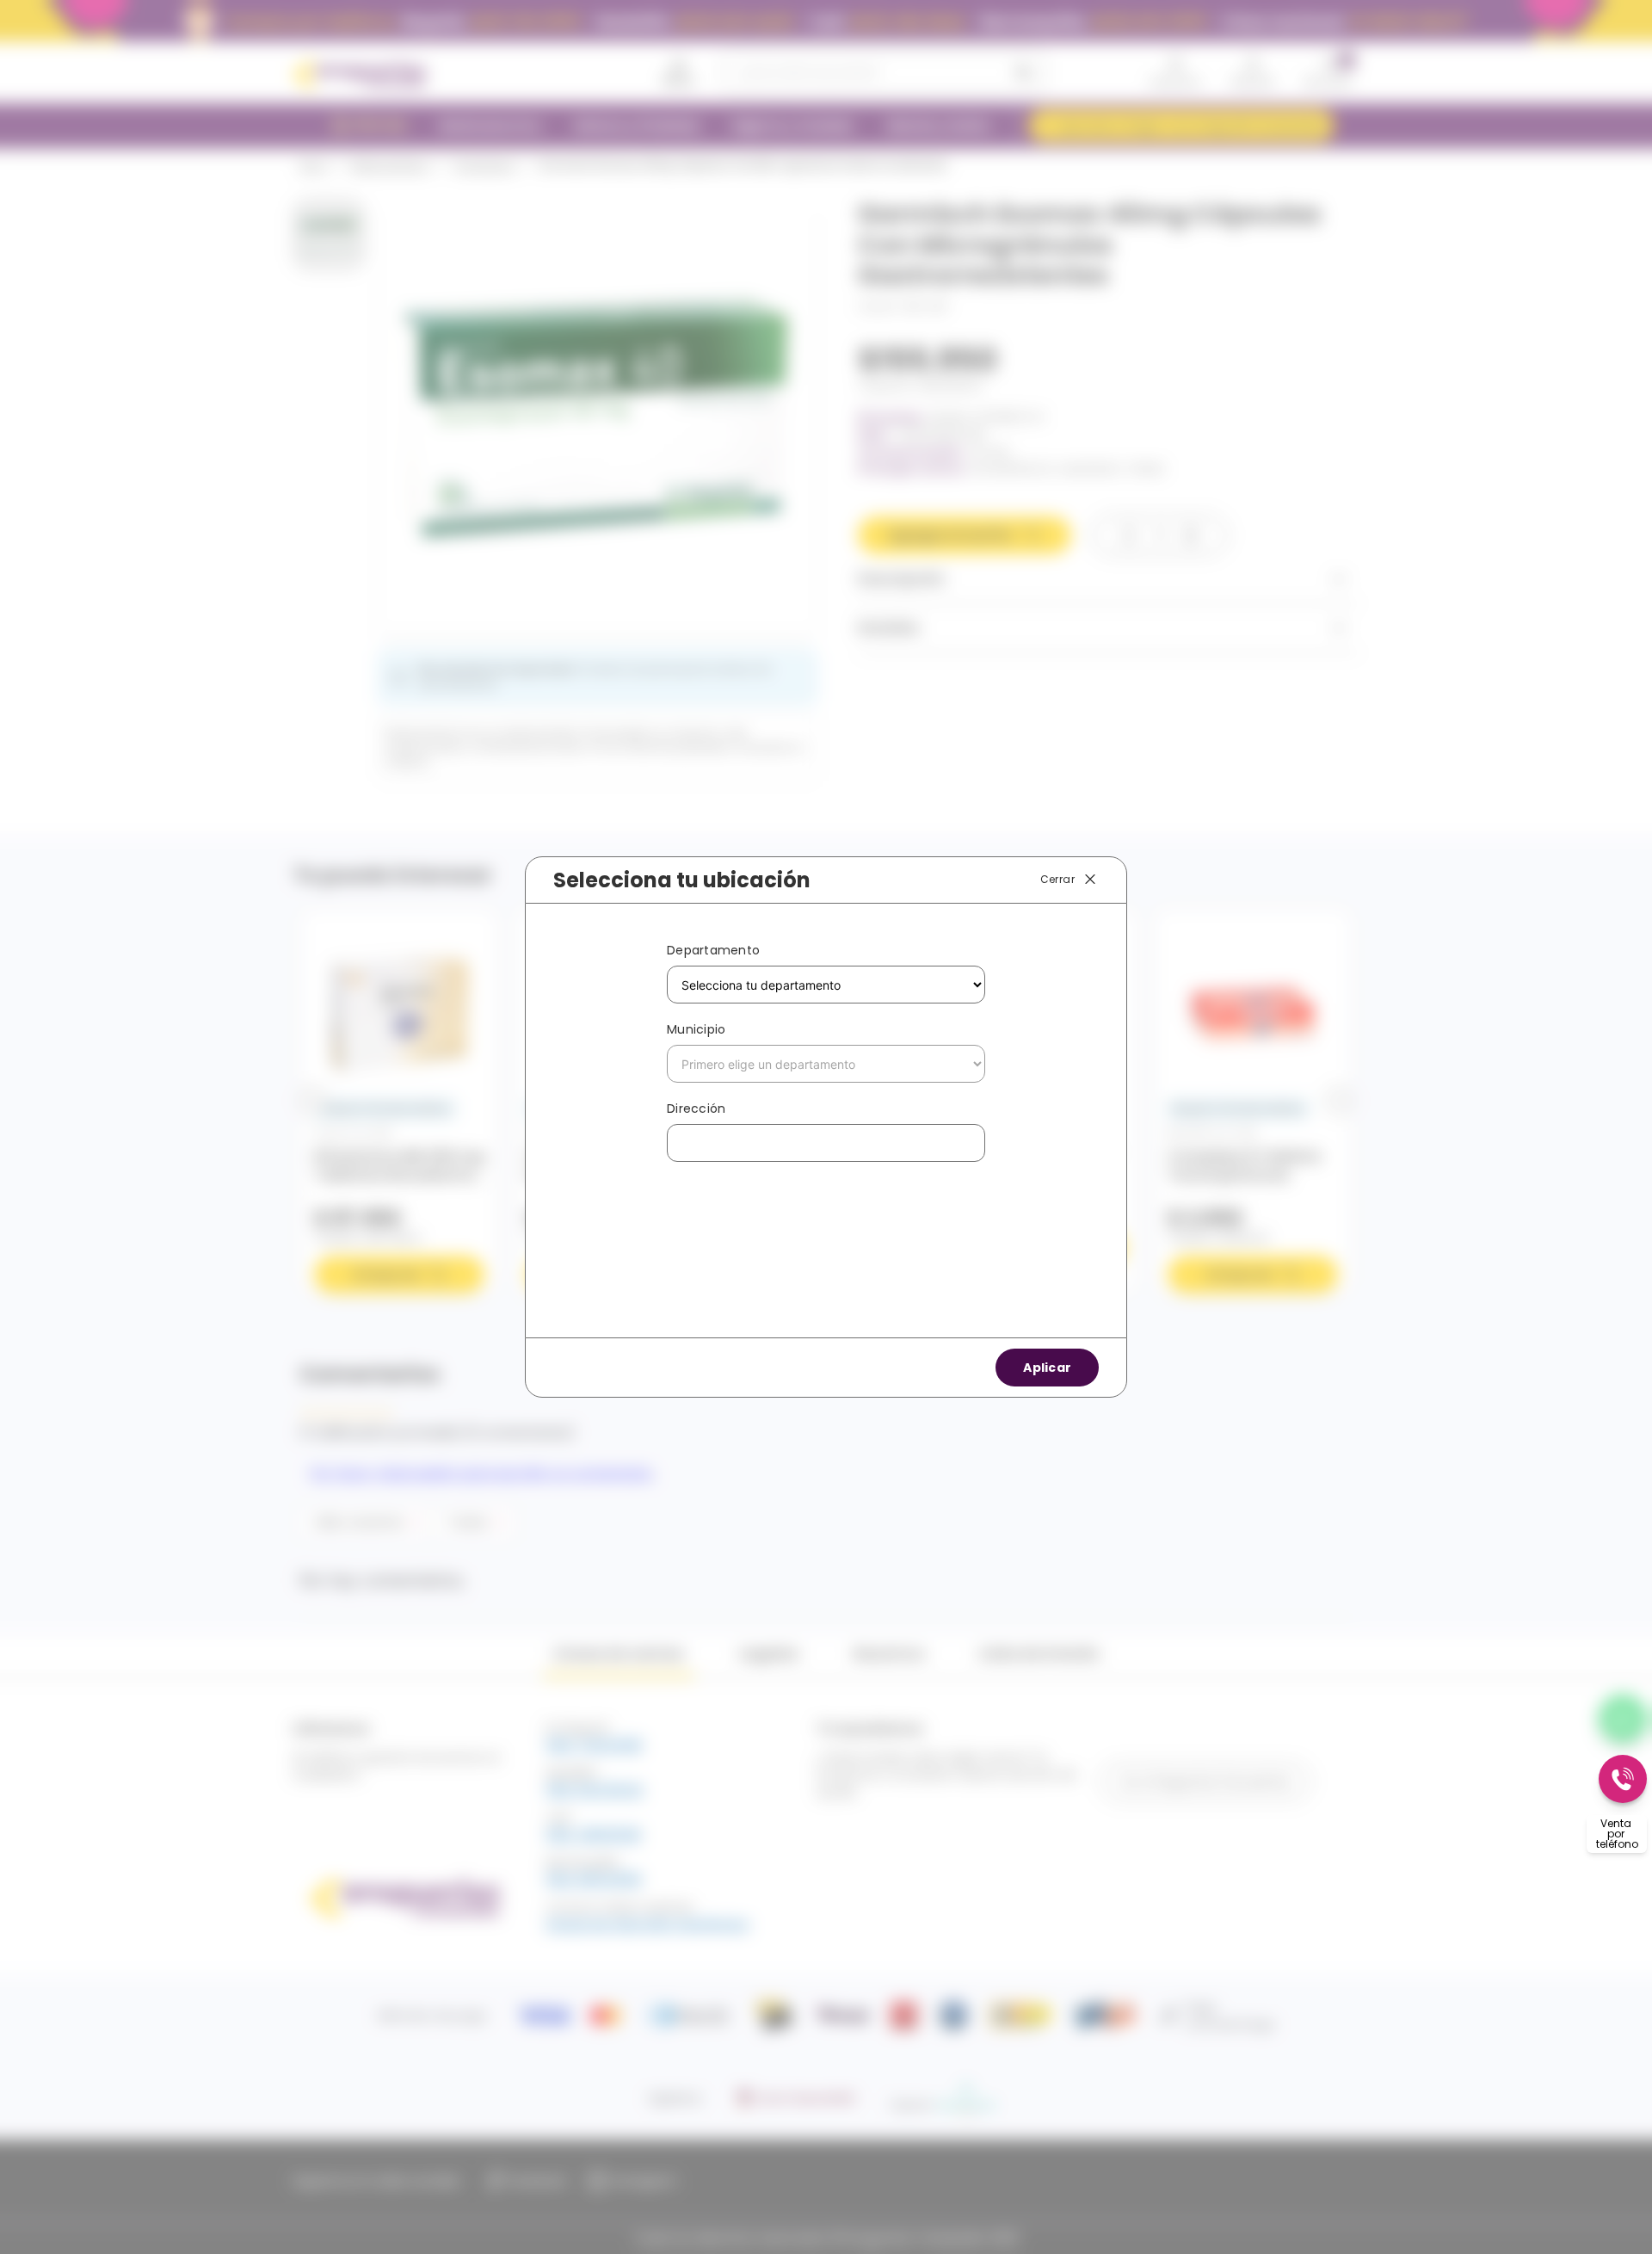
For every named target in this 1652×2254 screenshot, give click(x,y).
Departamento (713, 950)
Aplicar (1047, 1368)
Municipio (696, 1029)
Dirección (696, 1108)
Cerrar (1057, 879)
